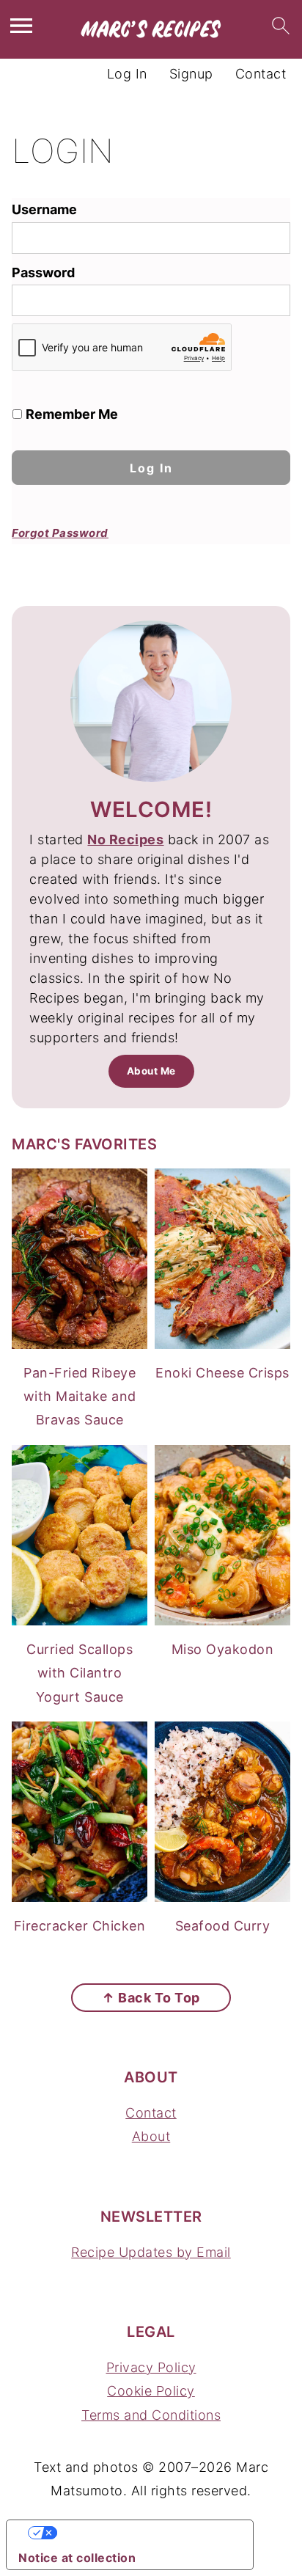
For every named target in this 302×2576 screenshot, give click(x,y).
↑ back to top (151, 1998)
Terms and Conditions (151, 2415)
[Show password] (264, 300)
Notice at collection (77, 2558)
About (151, 2136)
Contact (151, 2113)
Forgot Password (60, 533)
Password (43, 272)
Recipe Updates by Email (151, 2252)
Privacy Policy (151, 2367)
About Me (151, 1071)
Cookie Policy (151, 2391)
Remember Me (70, 414)
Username (44, 209)
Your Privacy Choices (144, 2533)
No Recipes (125, 839)
